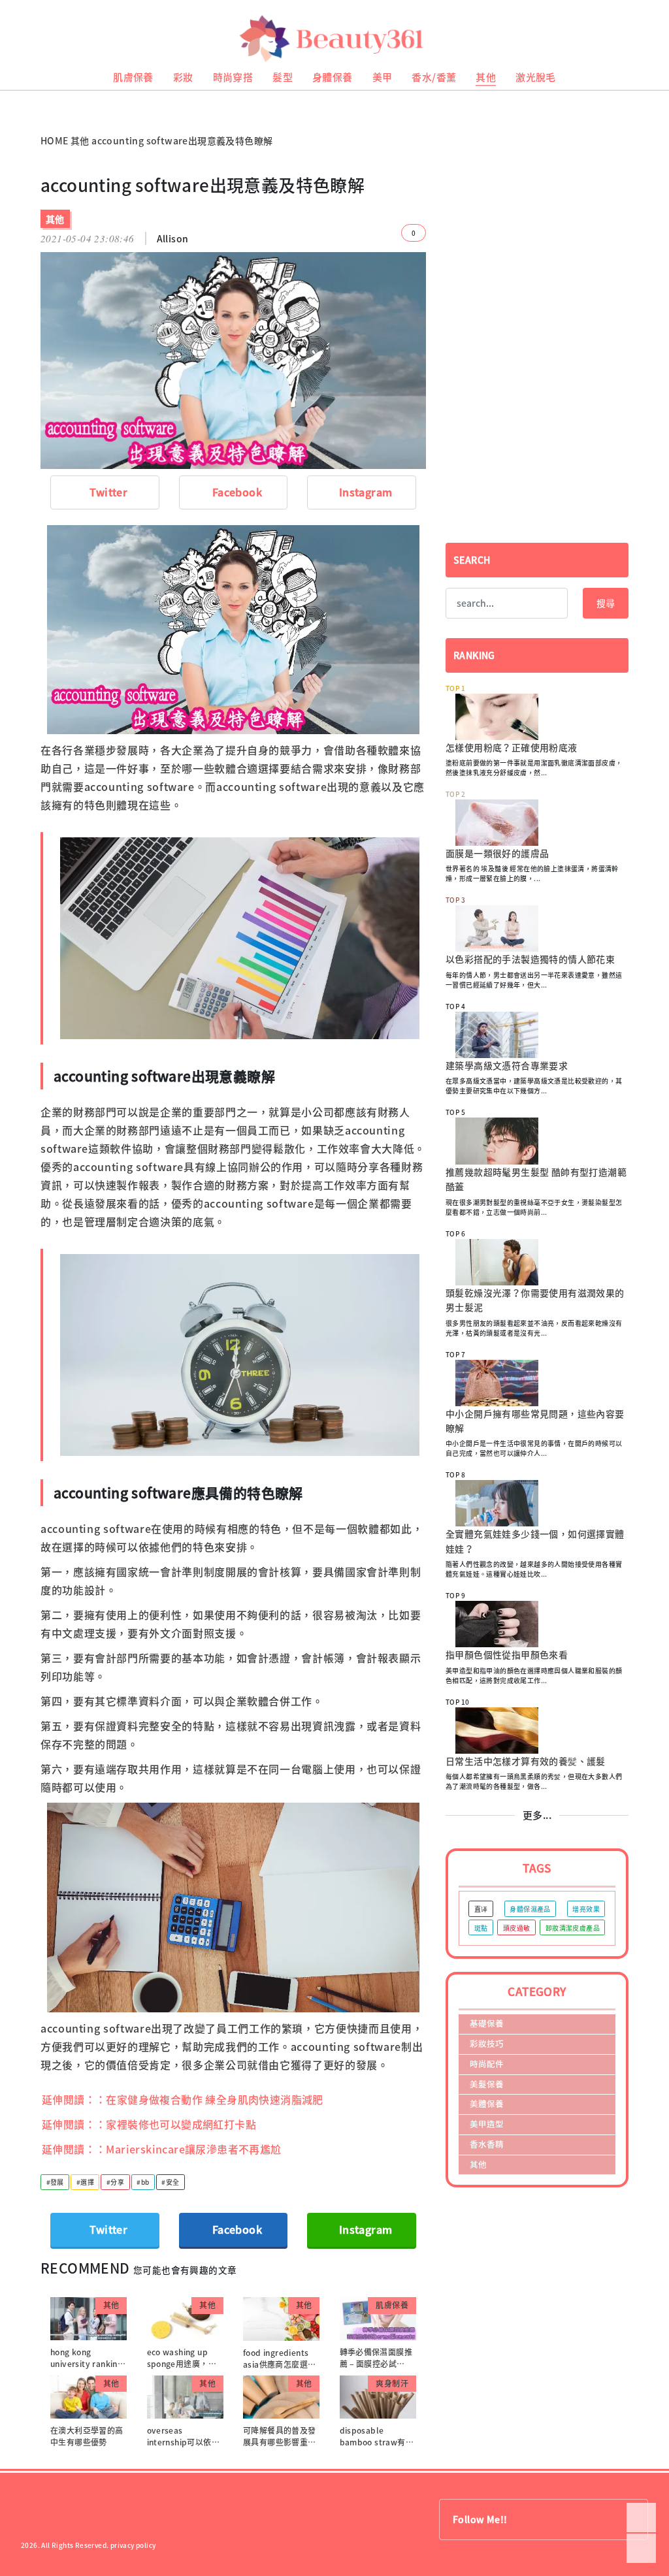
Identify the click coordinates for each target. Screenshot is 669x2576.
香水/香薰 (434, 77)
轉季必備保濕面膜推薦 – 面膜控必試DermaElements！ (376, 2364)
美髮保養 (487, 2084)
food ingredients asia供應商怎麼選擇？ (276, 2364)
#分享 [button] (115, 2182)
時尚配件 (487, 2064)
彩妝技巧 (487, 2043)
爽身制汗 (392, 2383)
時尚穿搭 (233, 77)
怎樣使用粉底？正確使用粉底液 (512, 747)
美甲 (383, 77)
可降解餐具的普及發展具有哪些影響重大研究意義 (280, 2442)
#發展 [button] (55, 2182)
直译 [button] (481, 1909)
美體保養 (487, 2103)
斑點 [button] (481, 1928)
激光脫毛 (536, 77)
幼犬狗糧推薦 (20, 105)
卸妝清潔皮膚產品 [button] (573, 1928)
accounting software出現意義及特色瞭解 (182, 140)
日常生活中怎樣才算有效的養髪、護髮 (526, 1761)
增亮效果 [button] (586, 1909)
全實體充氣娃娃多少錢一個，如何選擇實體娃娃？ (535, 1541)
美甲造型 (487, 2124)
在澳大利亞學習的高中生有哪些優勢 (87, 2436)
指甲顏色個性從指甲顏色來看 (507, 1654)
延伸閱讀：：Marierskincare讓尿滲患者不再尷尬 (162, 2149)
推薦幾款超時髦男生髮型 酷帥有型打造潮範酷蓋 (536, 1179)
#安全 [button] (170, 2182)
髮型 (283, 77)
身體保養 (333, 77)
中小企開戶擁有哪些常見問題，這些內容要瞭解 (535, 1421)
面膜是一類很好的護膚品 (497, 853)
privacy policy (133, 2545)
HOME (55, 140)
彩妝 (183, 77)
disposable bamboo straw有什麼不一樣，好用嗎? (377, 2442)
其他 (486, 77)
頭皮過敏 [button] (517, 1928)
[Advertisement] (537, 266)
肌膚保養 (133, 77)
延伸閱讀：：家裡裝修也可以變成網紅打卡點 (149, 2124)
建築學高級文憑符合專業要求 (507, 1065)
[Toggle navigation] (643, 39)
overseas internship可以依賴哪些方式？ (184, 2442)
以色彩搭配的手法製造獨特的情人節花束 (530, 959)
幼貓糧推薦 (17, 95)
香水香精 (487, 2144)
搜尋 (606, 603)
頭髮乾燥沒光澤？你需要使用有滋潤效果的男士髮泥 (535, 1300)
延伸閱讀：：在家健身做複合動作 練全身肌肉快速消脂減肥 (183, 2099)
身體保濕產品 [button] (530, 1909)
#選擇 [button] (85, 2182)
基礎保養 (487, 2023)
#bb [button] (143, 2182)
